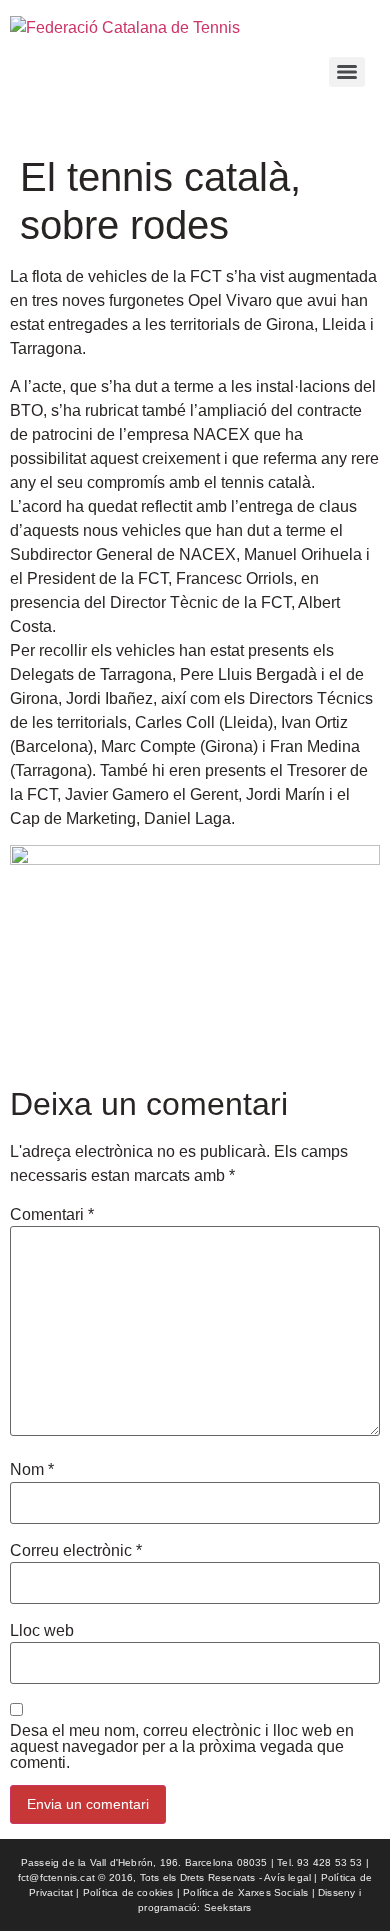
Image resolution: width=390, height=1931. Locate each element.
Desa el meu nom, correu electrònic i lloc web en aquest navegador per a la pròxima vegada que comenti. (182, 1747)
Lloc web (42, 1631)
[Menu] (347, 72)
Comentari (52, 1215)
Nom (32, 1470)
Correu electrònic (76, 1551)
